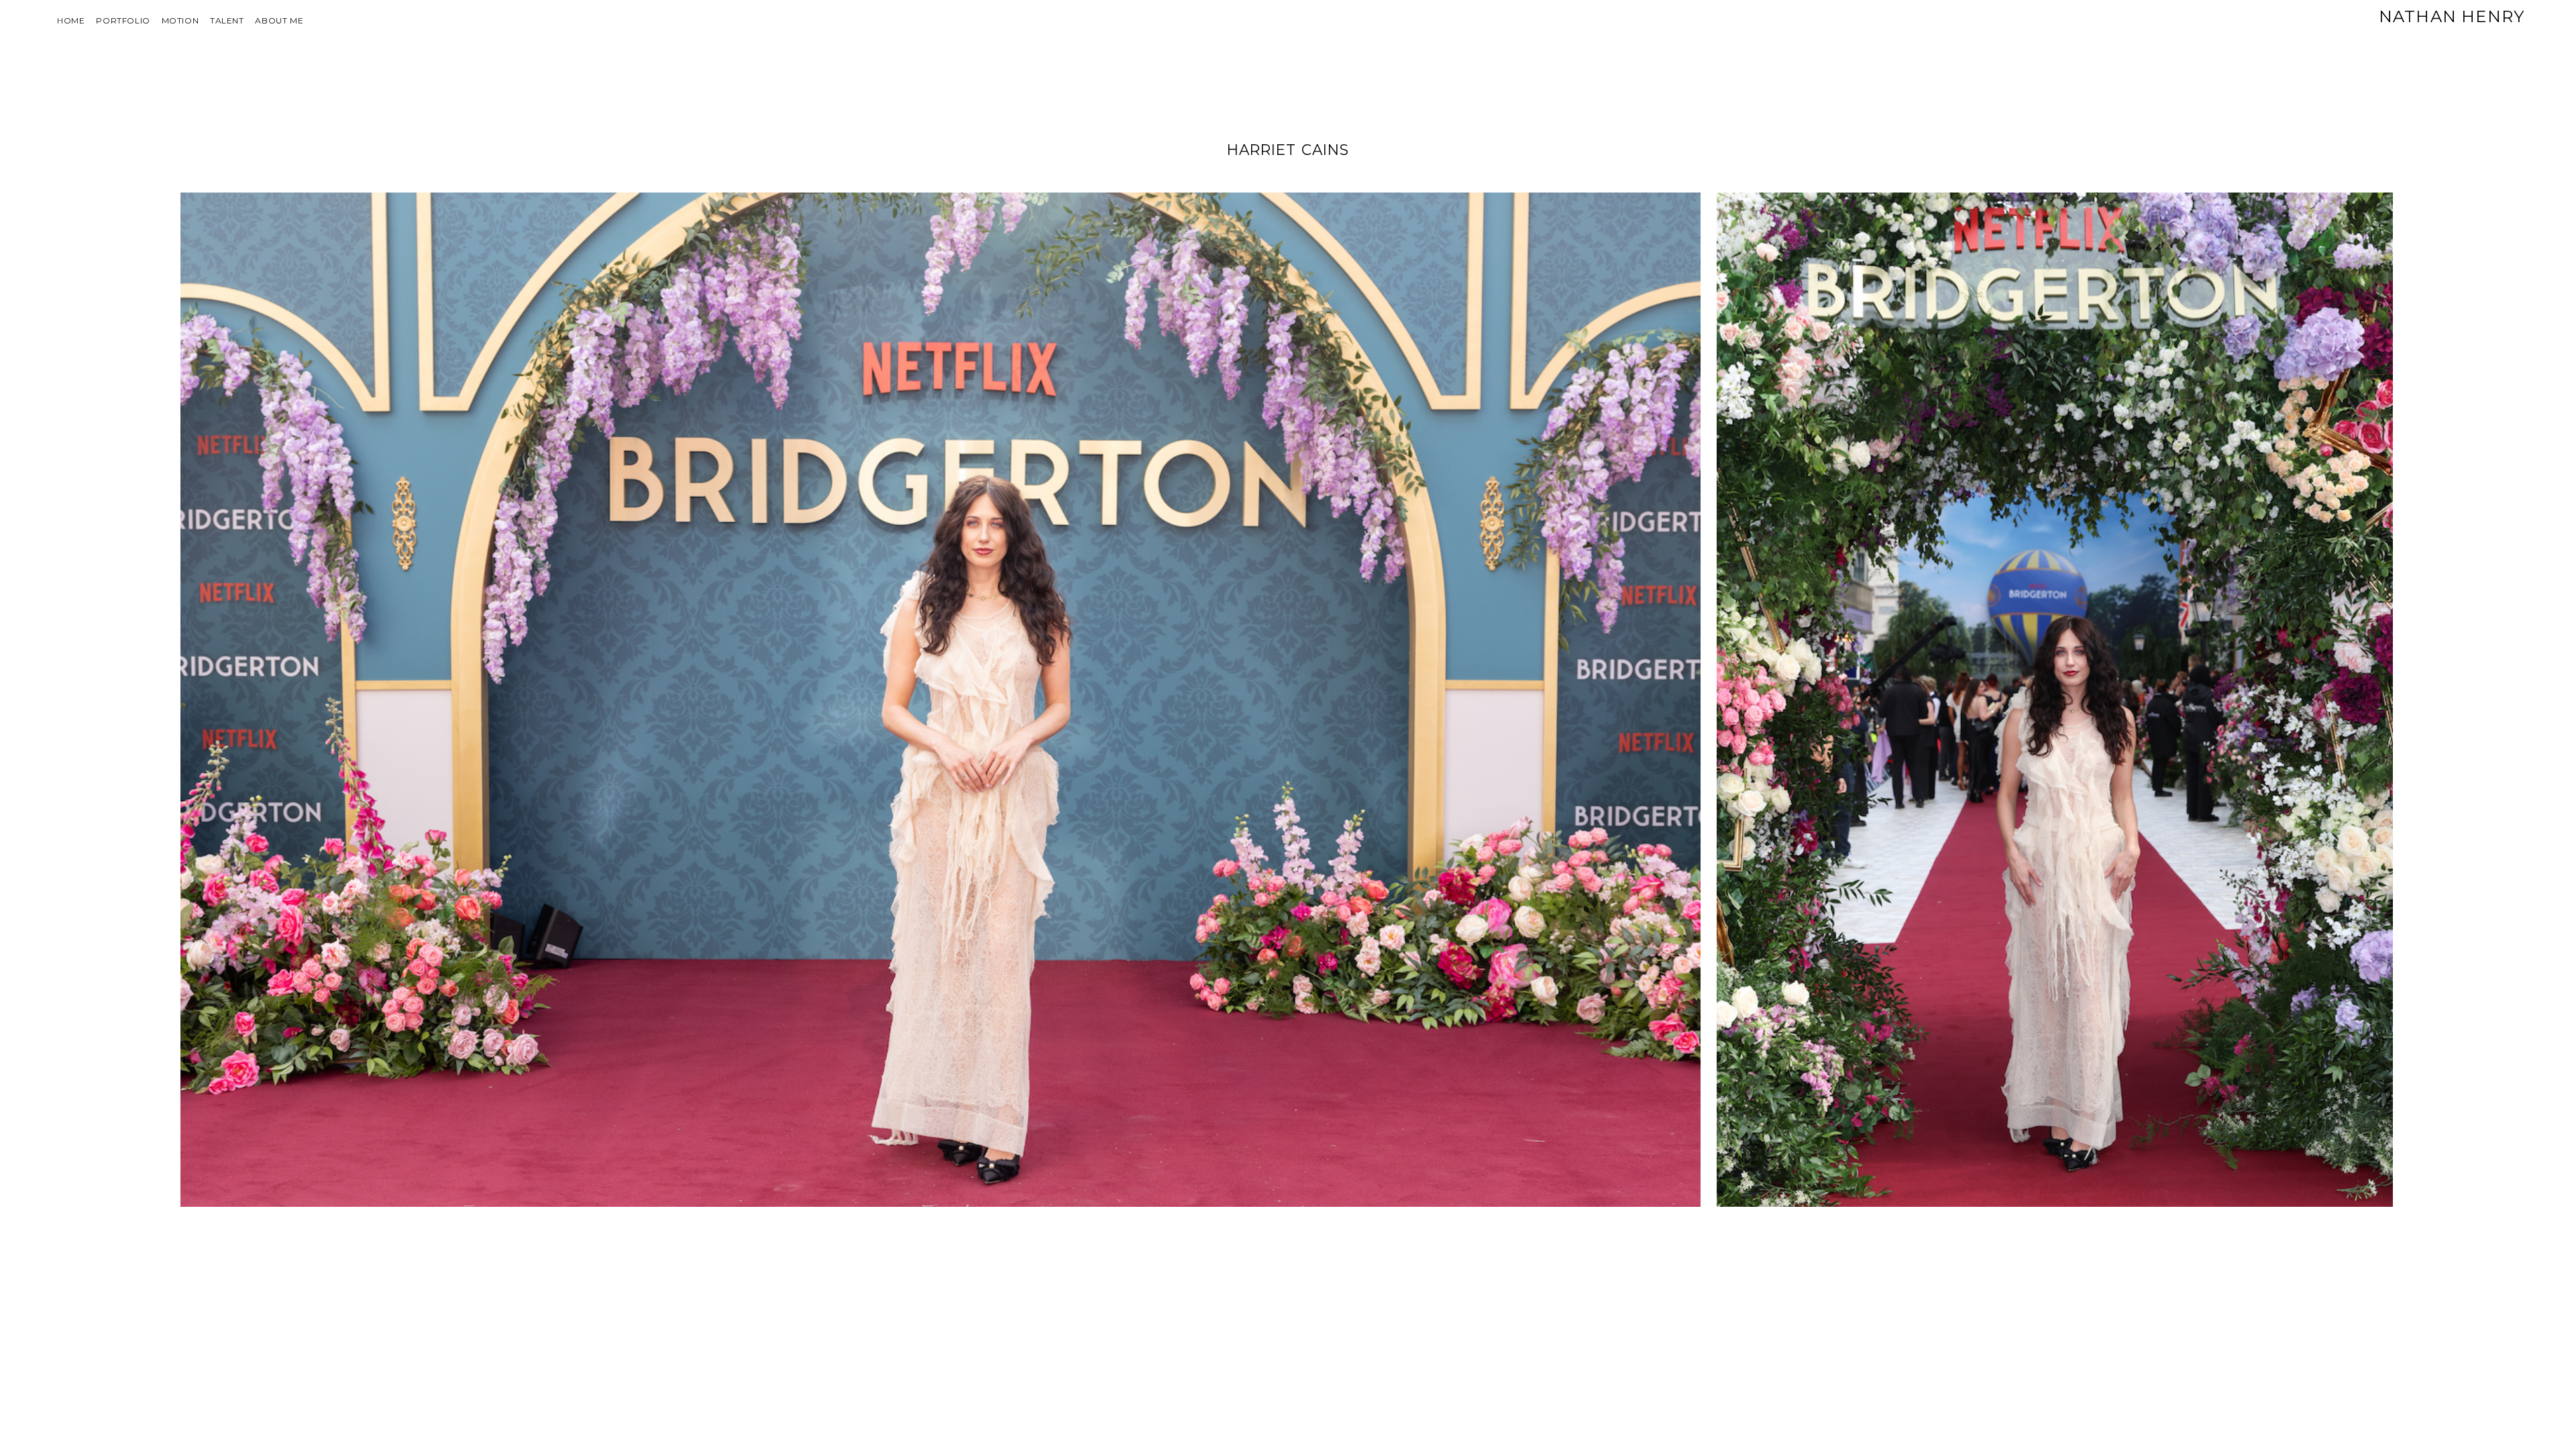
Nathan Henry (2452, 16)
